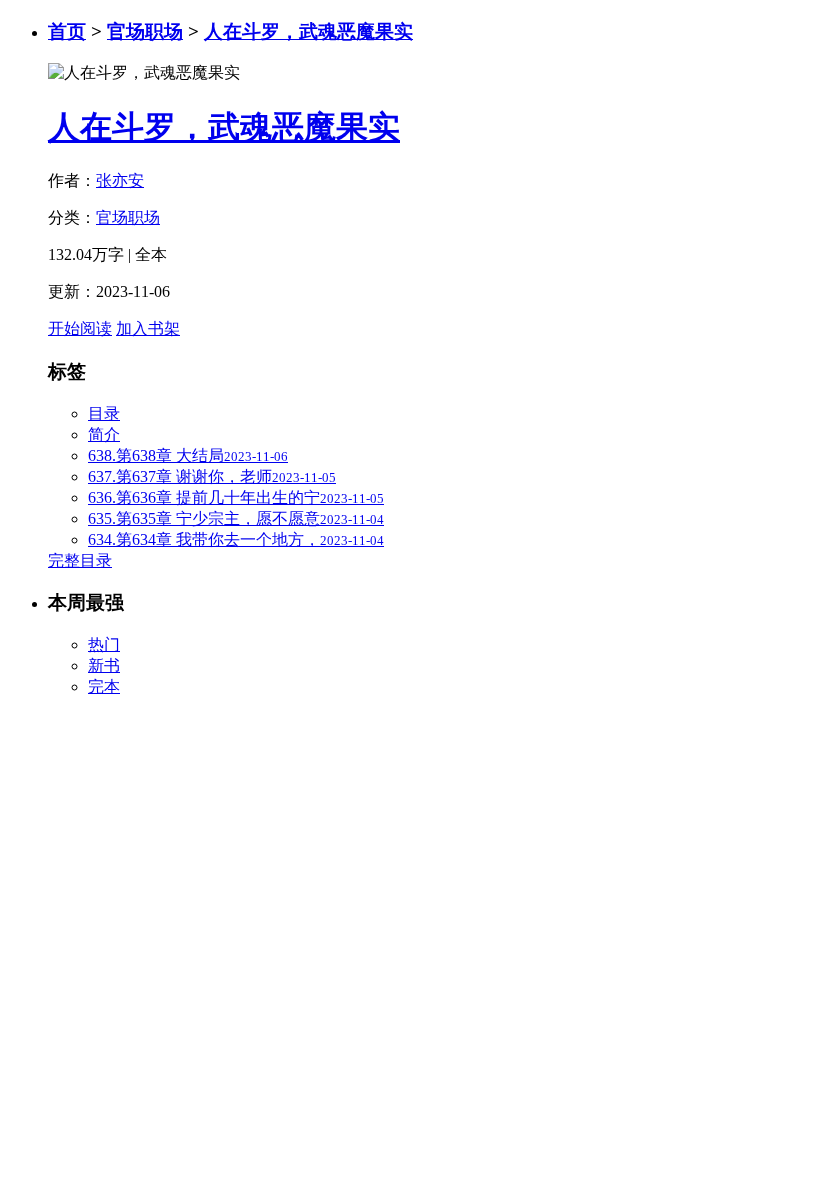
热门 (104, 644)
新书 (104, 665)
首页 (67, 31)
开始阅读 (80, 328)
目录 (104, 413)
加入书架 (148, 328)
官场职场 (145, 31)
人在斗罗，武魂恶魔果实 (308, 31)
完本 (104, 686)
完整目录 (80, 560)
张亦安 (120, 180)
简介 (104, 434)
